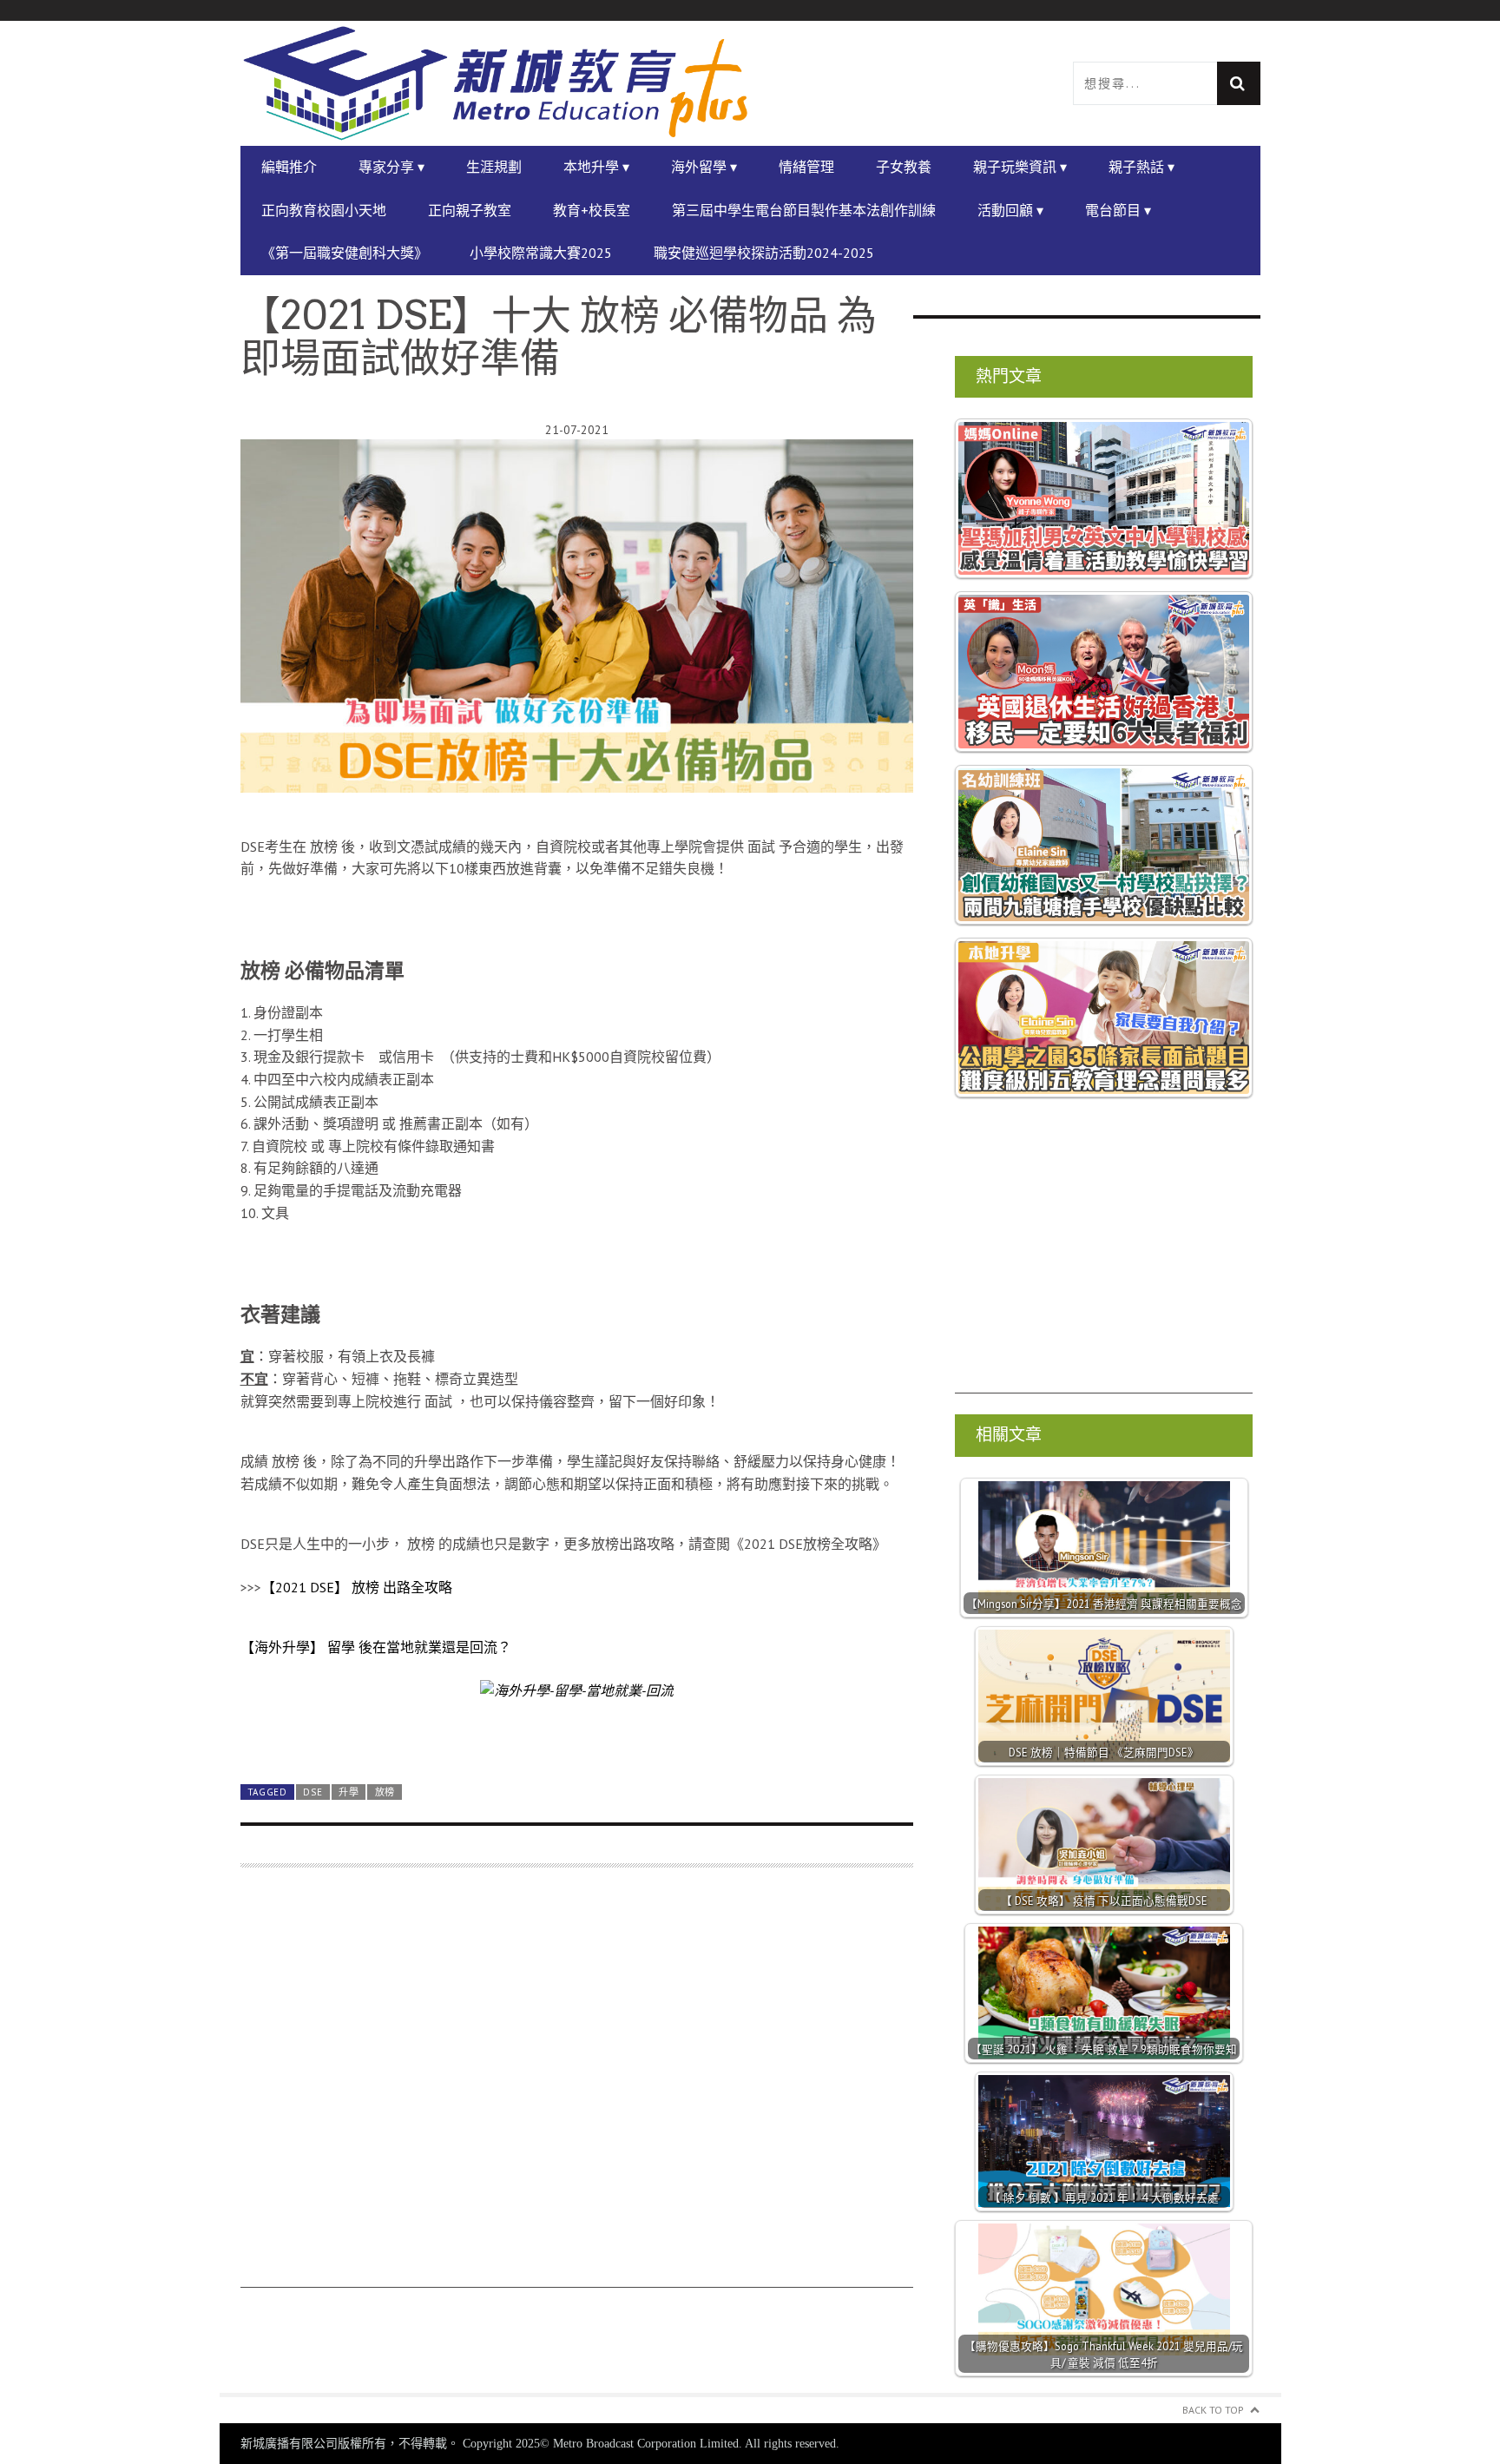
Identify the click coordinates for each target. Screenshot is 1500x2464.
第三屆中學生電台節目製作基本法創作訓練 (804, 210)
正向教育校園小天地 (324, 210)
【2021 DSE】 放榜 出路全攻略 (357, 1587)
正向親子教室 (470, 210)
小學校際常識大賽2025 (541, 253)
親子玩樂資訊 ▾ (1020, 167)
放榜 (385, 1792)
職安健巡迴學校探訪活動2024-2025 (764, 253)
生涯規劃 (494, 167)
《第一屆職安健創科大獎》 (345, 253)
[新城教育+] (496, 83)
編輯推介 (289, 167)
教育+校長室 (592, 210)
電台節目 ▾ (1118, 210)
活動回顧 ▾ (1010, 210)
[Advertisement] (577, 2086)
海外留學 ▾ (704, 167)
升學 (349, 1792)
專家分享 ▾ (391, 167)
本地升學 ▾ (596, 167)
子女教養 (904, 167)
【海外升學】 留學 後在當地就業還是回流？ (376, 1647)
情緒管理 (806, 167)
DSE (312, 1792)
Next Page (577, 1730)
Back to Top (1213, 2410)
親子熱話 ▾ (1141, 167)
